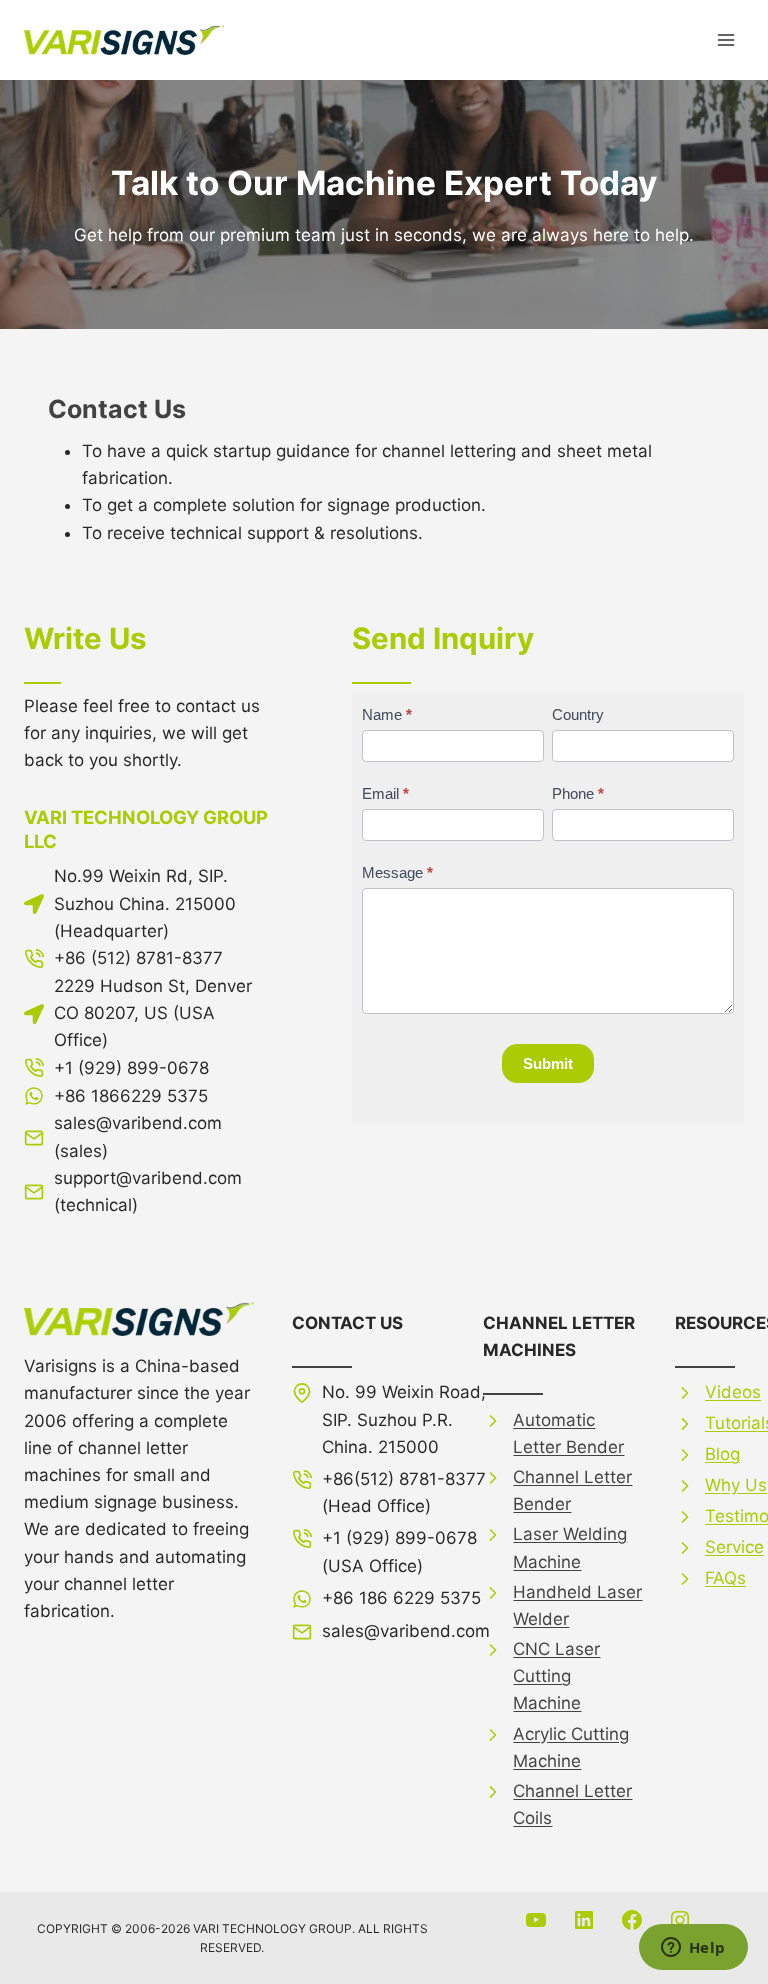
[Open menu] (725, 39)
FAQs (725, 1578)
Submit (548, 1063)
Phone (578, 793)
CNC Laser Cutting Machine (556, 1676)
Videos (733, 1392)
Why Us (736, 1485)
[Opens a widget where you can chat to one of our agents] (693, 1949)
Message (397, 872)
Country (578, 714)
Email (385, 793)
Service (734, 1547)
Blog (722, 1454)
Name (387, 714)
